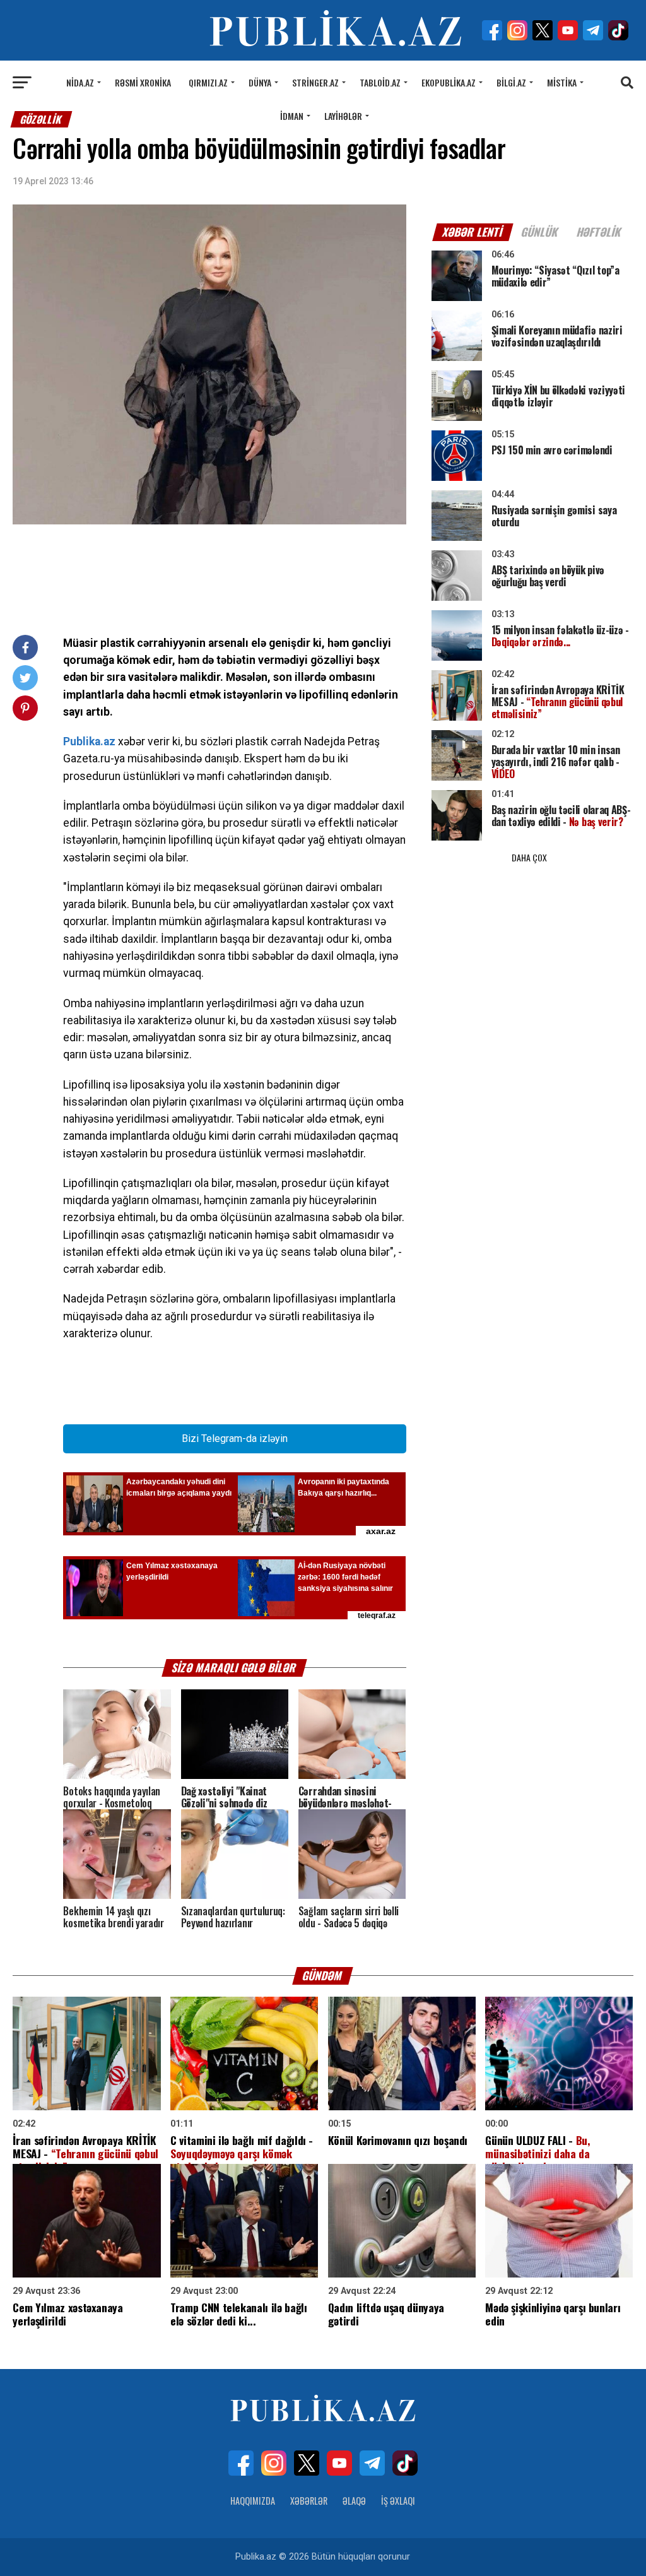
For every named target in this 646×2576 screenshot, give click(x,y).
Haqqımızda (253, 2501)
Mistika (562, 82)
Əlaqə (354, 2501)
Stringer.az (315, 82)
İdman (292, 116)
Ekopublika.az (449, 82)
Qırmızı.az (208, 82)
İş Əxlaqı (398, 2501)
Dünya (260, 82)
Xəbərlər (309, 2501)
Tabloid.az (380, 82)
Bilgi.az (511, 82)
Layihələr (343, 116)
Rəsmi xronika (143, 82)
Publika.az (89, 741)
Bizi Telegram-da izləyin (235, 1439)
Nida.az (80, 82)
